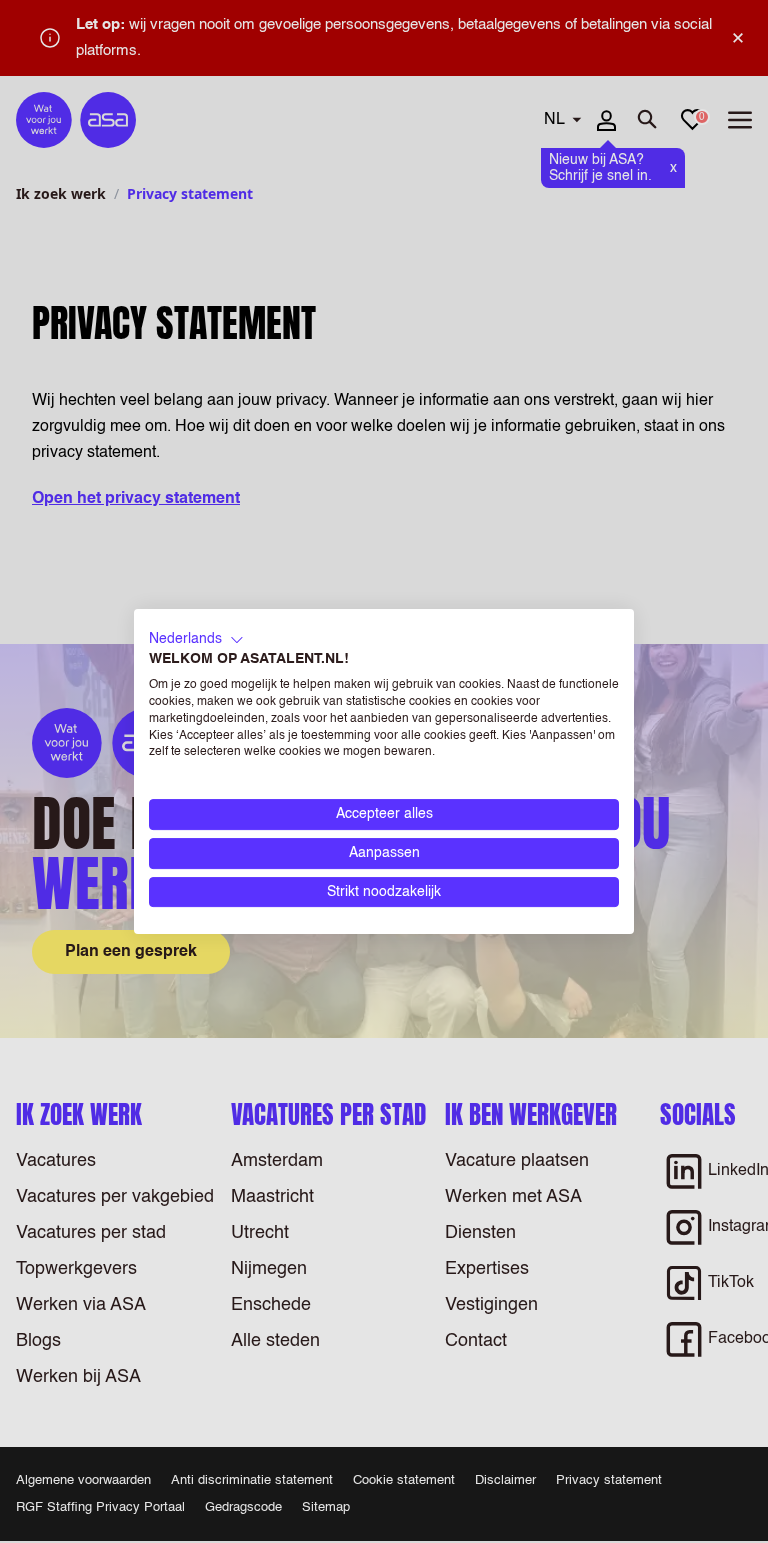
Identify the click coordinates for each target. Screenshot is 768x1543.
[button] (196, 640)
